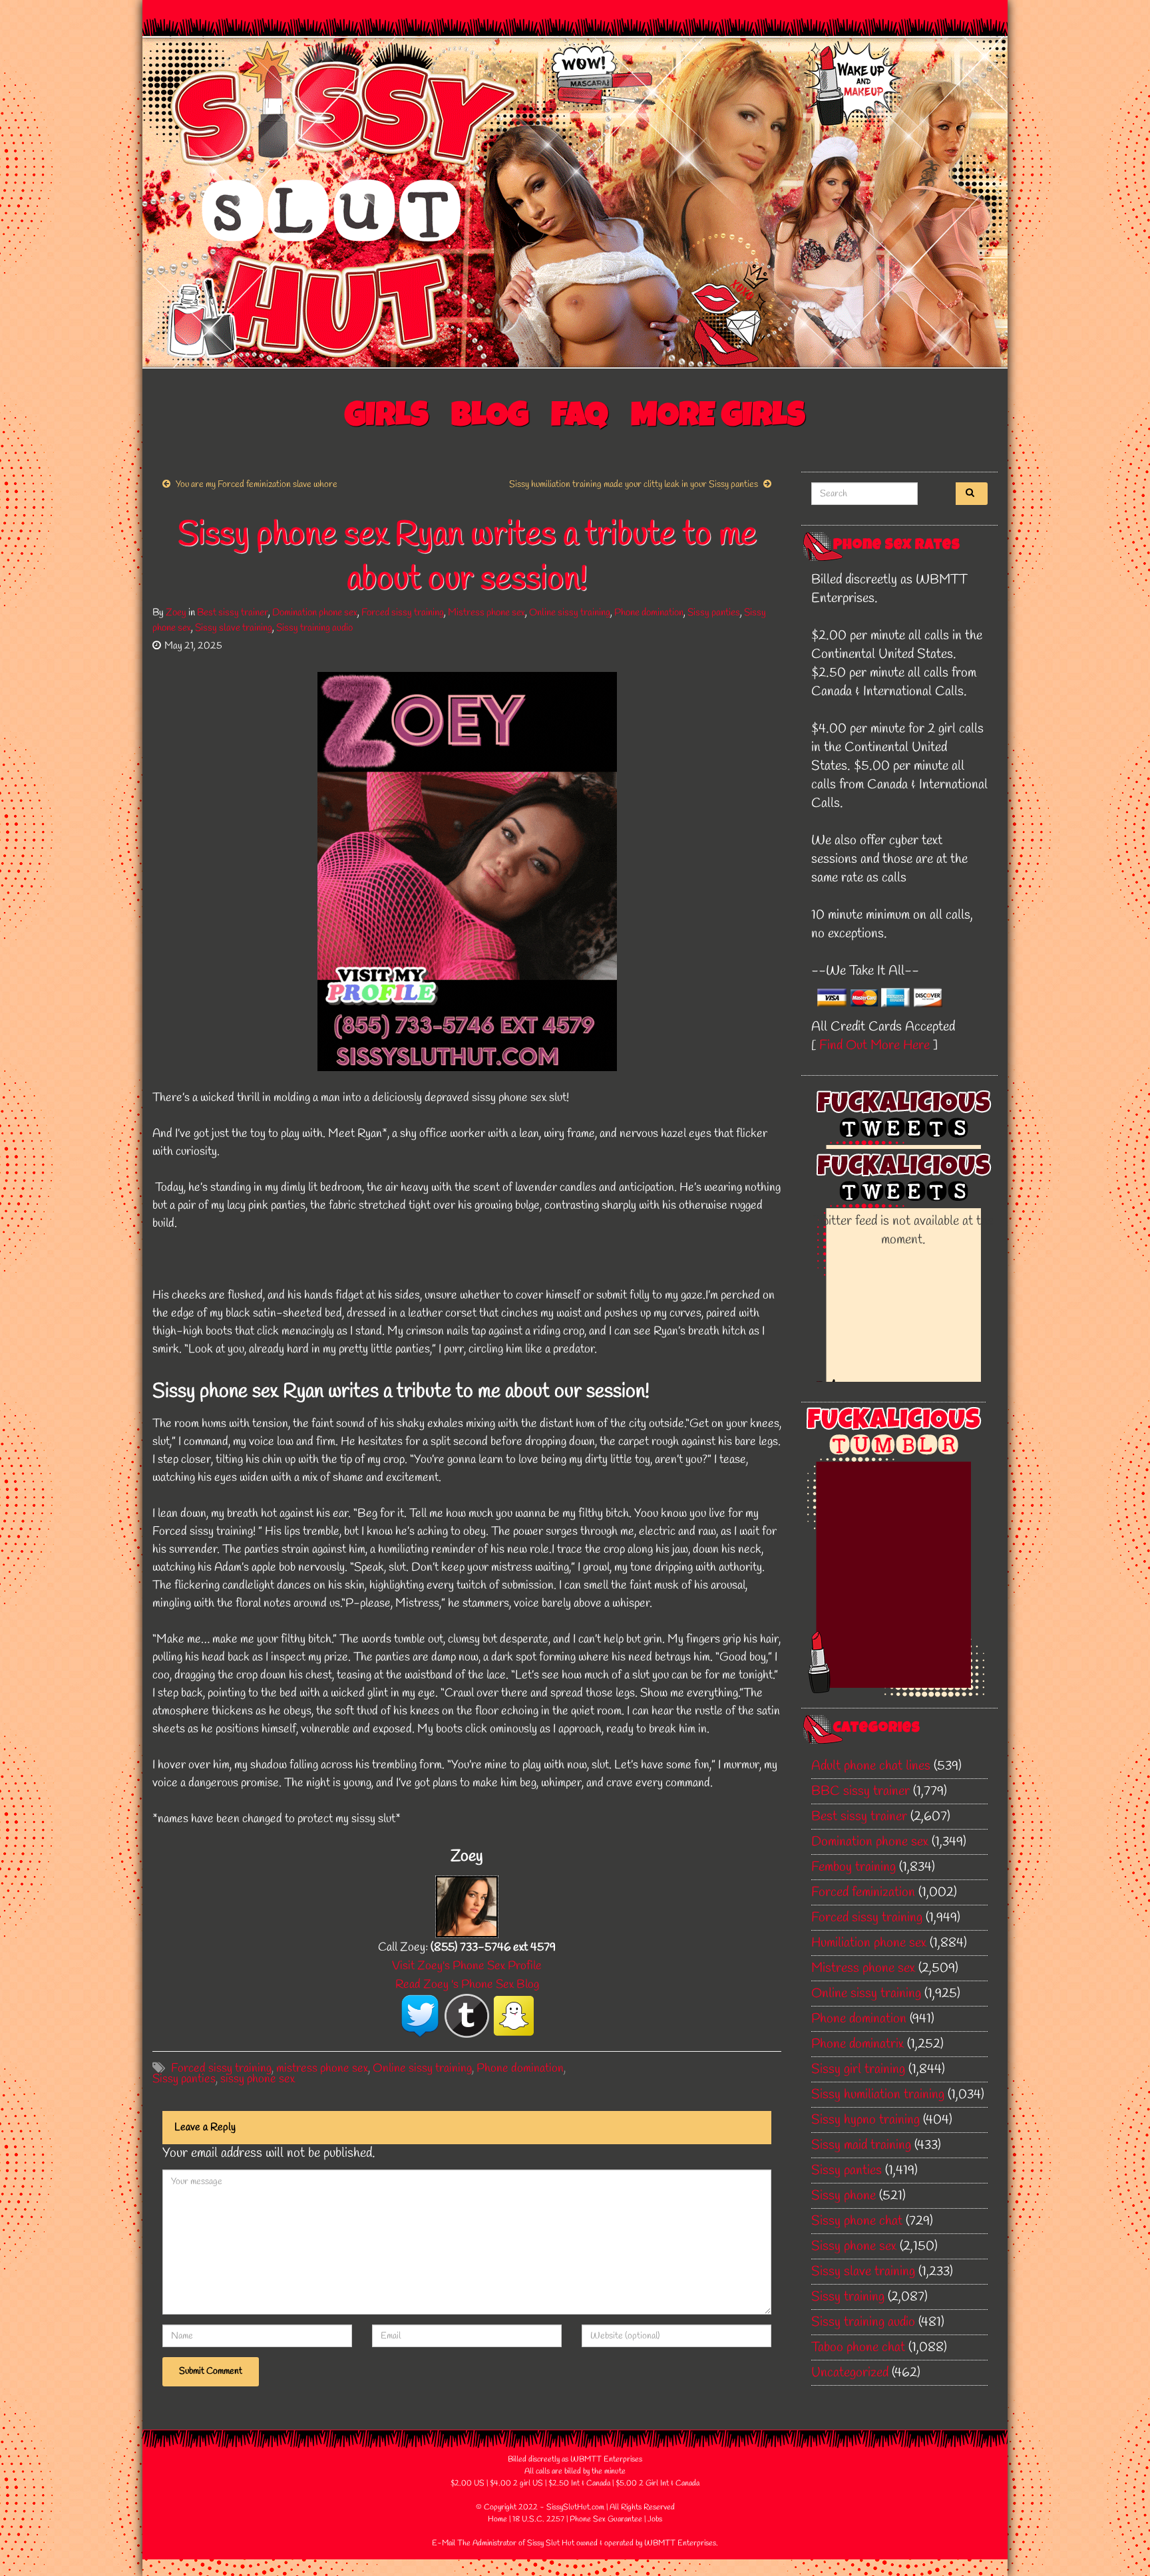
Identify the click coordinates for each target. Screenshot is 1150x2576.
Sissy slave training (234, 628)
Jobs (655, 2519)
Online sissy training (570, 613)
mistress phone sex (322, 2068)
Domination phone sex (315, 613)
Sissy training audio (314, 628)
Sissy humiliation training (878, 2095)
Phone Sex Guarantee (606, 2519)
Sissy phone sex (854, 2246)
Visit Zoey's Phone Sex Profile (467, 1966)
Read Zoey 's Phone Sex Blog (467, 1985)
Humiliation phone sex (869, 1943)
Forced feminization (863, 1892)
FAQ (580, 418)
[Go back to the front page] (575, 202)
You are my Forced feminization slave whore (257, 485)
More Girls (718, 418)
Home (497, 2519)
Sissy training (848, 2297)
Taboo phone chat (858, 2347)
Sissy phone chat (857, 2221)
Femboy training (854, 1867)
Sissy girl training (858, 2069)
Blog (490, 418)
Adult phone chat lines (871, 1766)
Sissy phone (844, 2196)
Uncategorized (850, 2373)
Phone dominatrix (858, 2044)
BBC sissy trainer (861, 1791)
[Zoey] (467, 1905)
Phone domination (649, 613)
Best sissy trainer (233, 613)
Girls (387, 418)
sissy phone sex (258, 2079)
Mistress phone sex (486, 613)
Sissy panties (714, 613)
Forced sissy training (403, 613)
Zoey (176, 613)
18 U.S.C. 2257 (538, 2519)
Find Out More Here (874, 1046)
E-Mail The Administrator (474, 2543)
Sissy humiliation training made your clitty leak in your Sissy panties (634, 485)
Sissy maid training (861, 2145)
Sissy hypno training (865, 2120)
